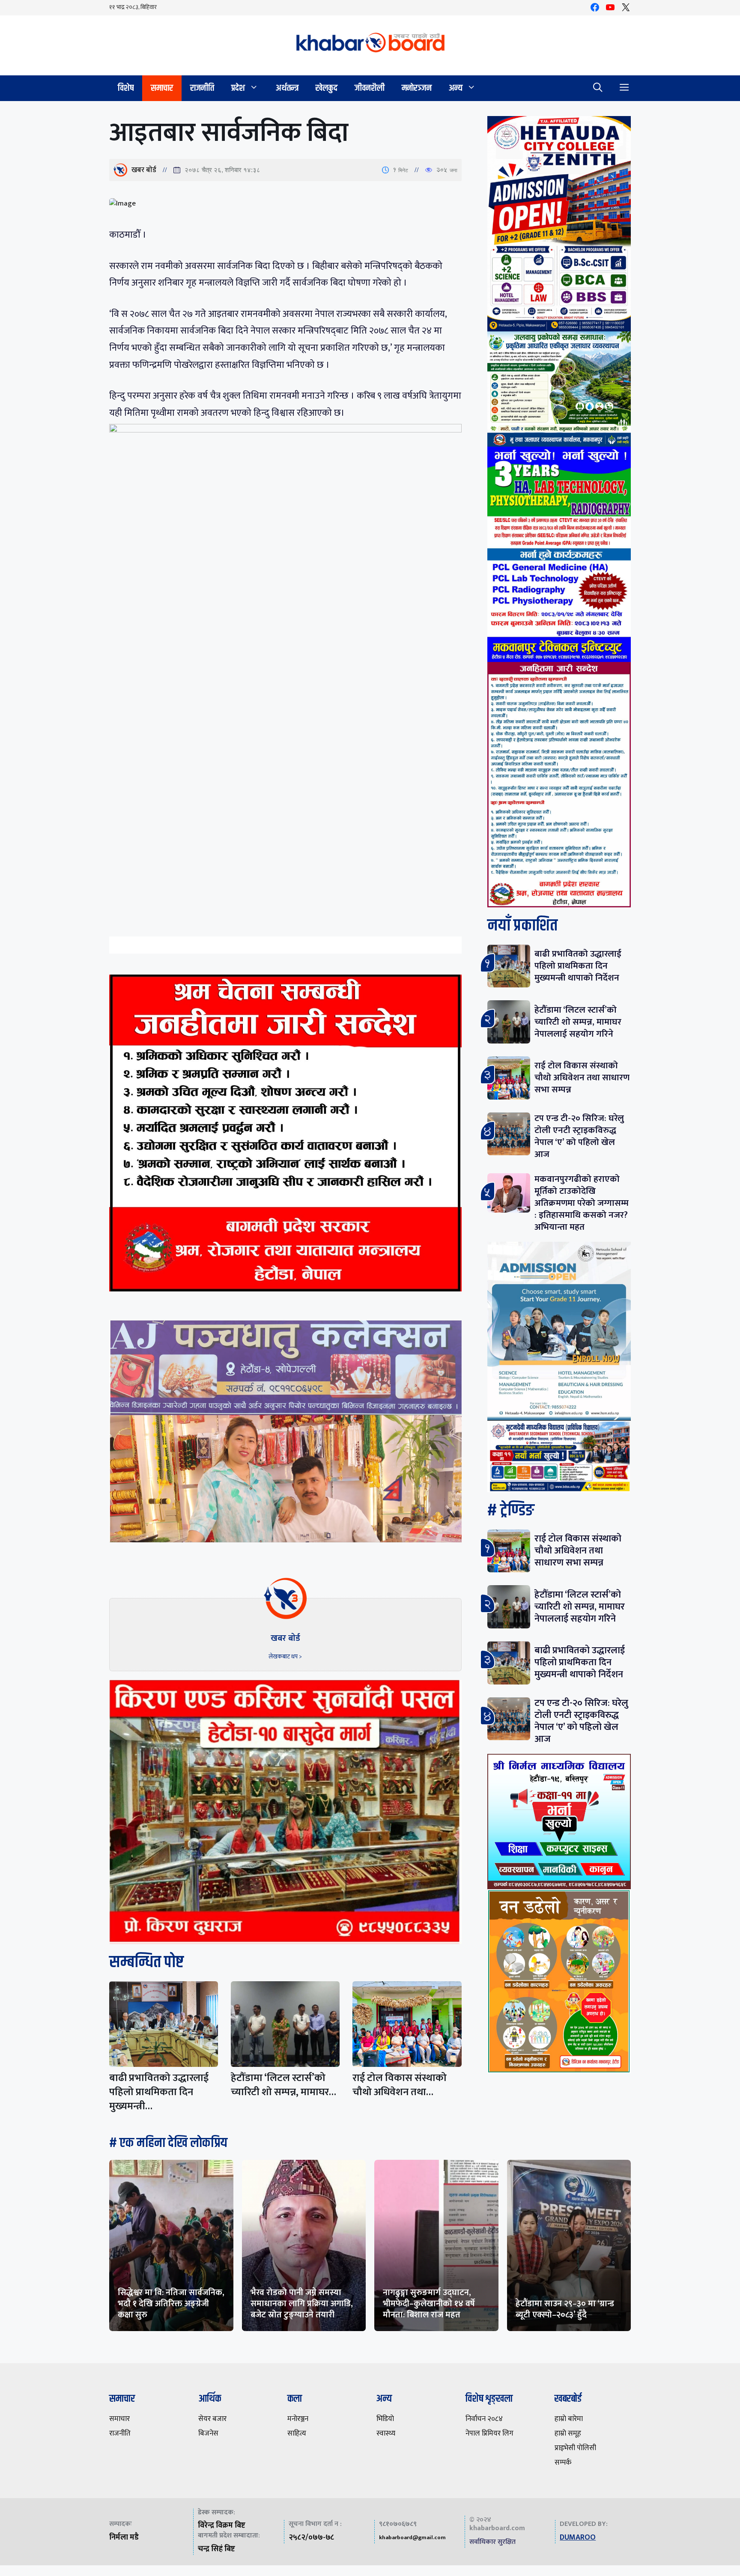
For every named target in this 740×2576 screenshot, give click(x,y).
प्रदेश (238, 88)
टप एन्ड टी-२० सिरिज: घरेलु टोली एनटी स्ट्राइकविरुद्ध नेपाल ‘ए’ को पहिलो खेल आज (579, 1136)
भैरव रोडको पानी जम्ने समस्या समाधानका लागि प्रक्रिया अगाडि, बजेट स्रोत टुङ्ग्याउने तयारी (302, 2304)
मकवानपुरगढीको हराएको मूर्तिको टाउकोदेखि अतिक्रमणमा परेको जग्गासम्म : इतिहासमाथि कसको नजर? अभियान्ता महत (582, 1203)
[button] (598, 88)
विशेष (126, 88)
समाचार (162, 88)
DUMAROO (578, 2537)
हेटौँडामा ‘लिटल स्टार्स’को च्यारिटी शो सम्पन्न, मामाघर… (283, 2085)
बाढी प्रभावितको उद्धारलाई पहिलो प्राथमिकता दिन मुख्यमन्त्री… (159, 2092)
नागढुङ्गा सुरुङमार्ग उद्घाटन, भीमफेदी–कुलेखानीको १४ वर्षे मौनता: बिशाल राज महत (429, 2304)
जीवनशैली (370, 88)
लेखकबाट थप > (285, 1656)
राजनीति (202, 88)
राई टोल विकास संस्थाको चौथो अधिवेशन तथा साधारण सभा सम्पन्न (582, 1078)
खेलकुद (327, 88)
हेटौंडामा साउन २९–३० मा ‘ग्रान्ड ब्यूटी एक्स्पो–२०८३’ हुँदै (565, 2309)
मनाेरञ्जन (417, 88)
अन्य (456, 88)
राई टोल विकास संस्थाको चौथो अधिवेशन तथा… (400, 2085)
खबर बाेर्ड (144, 170)
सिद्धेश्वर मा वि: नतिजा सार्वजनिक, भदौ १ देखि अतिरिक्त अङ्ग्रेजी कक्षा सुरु (171, 2304)
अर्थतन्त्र (287, 88)
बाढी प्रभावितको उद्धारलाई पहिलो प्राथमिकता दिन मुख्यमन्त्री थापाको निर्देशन (578, 966)
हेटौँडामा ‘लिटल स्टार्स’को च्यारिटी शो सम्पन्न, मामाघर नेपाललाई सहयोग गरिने (578, 1022)
